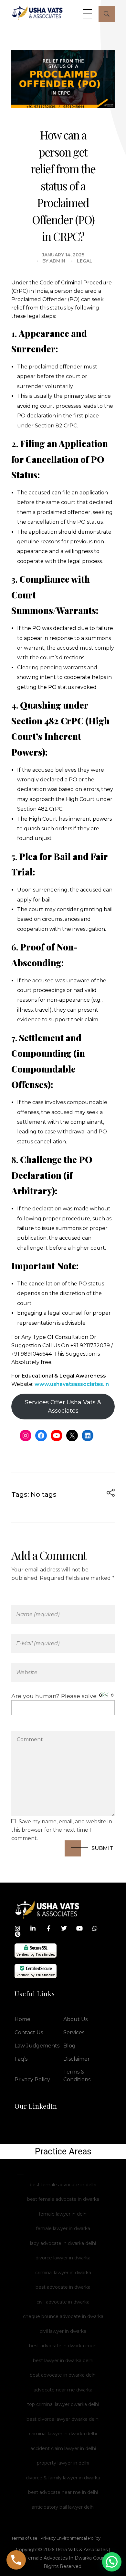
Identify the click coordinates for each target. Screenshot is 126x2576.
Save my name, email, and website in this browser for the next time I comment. (62, 1830)
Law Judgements (37, 2046)
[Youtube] (79, 1928)
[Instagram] (26, 1436)
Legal (85, 261)
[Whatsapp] (95, 1928)
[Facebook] (41, 1436)
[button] (112, 2562)
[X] (72, 1436)
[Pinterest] (17, 1934)
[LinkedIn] (88, 1436)
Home (22, 2019)
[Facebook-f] (48, 1928)
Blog (69, 2046)
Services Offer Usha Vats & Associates (63, 1407)
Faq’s (21, 2059)
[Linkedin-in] (33, 1928)
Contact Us (29, 2032)
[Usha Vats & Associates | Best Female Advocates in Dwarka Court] (37, 13)
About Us (75, 2019)
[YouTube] (57, 1436)
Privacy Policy (32, 2080)
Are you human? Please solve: (55, 1696)
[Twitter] (64, 1928)
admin (57, 261)
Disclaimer (77, 2059)
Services (74, 2032)
